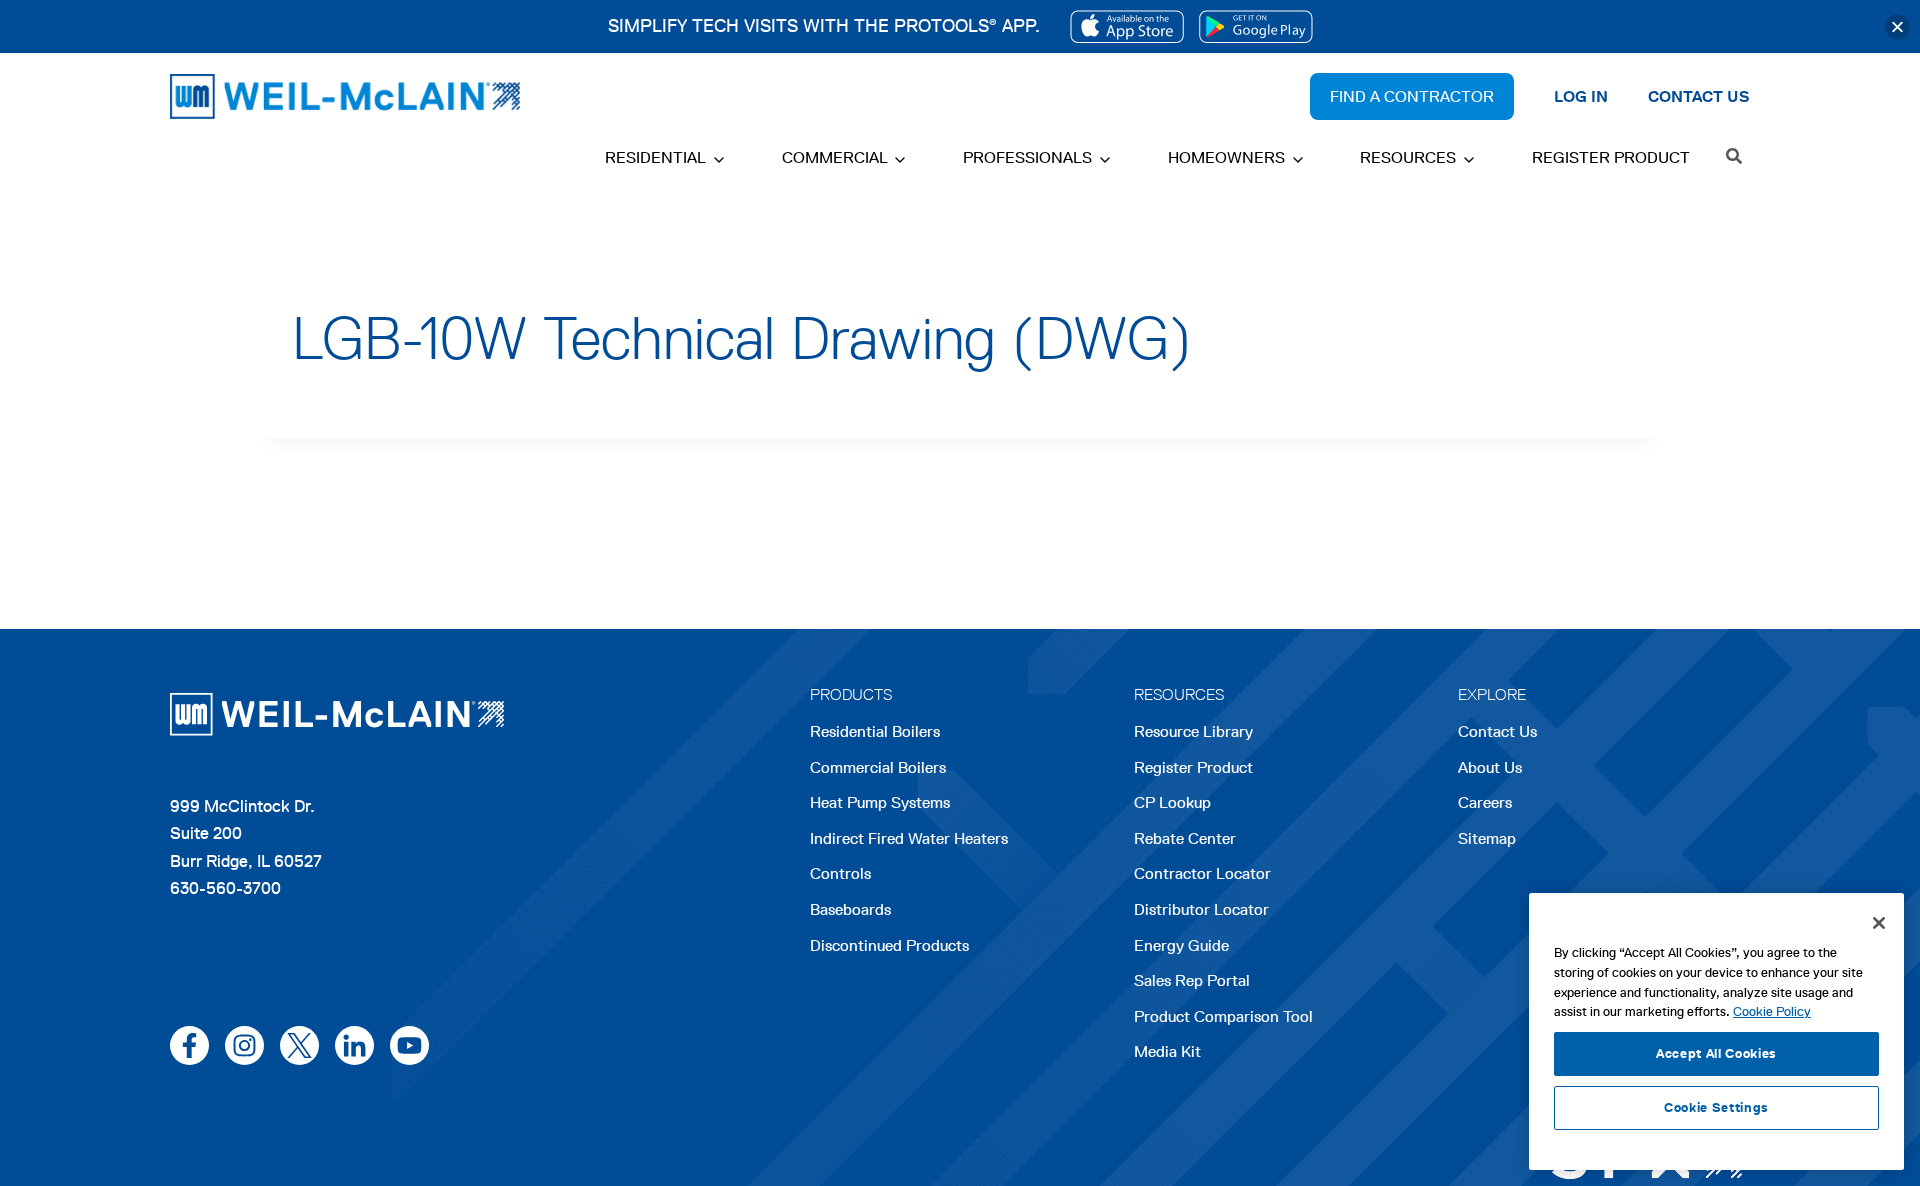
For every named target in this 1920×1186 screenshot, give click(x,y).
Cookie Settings (1716, 1107)
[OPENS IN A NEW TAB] (1127, 26)
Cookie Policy (1772, 1011)
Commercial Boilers (878, 767)
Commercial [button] (835, 157)
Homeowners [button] (1226, 157)
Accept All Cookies (1716, 1053)
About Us (1490, 767)
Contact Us (1497, 731)
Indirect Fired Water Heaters (909, 838)
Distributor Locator (1201, 909)
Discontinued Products (889, 945)
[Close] (1897, 26)
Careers (1485, 804)
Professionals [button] (1027, 157)
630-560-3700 (225, 888)
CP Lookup (1172, 802)
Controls (840, 873)
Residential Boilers (875, 731)
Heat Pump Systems (880, 802)
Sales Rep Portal (1192, 980)
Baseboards (850, 909)
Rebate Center (1185, 838)
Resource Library (1193, 731)
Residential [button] (655, 157)
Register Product (1611, 157)
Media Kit (1167, 1051)
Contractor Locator (1202, 873)
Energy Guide (1181, 945)
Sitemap (1487, 838)
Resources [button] (1408, 157)
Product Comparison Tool (1223, 1016)
